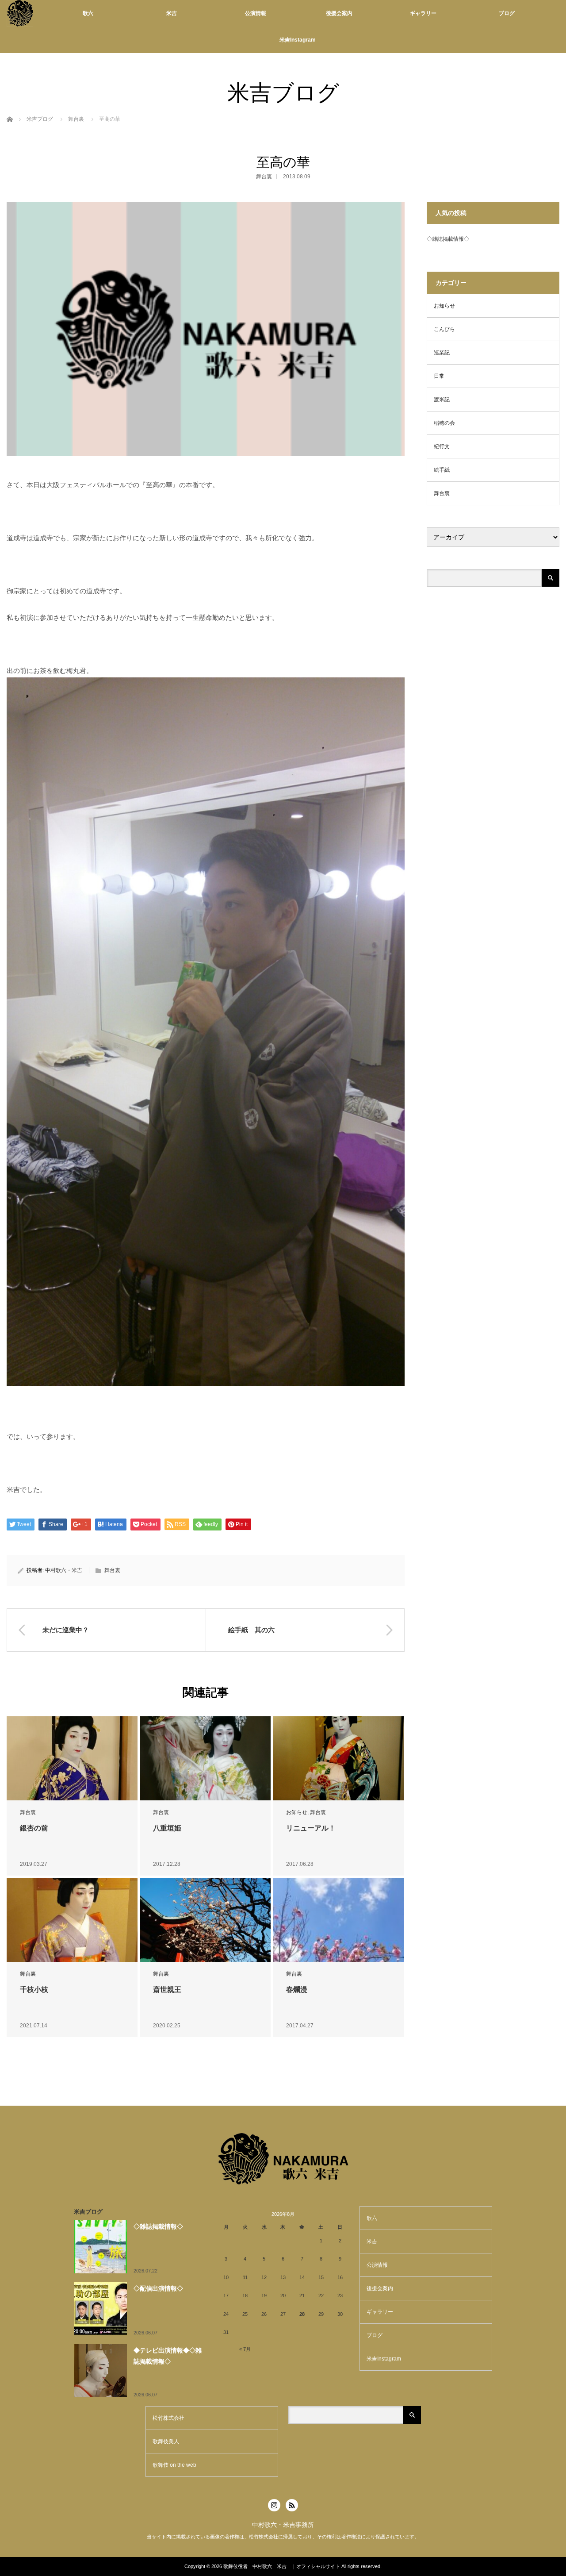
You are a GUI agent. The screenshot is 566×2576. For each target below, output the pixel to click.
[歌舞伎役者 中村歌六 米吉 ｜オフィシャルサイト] (20, 13)
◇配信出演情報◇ (158, 2288)
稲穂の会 (444, 423)
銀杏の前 (34, 1828)
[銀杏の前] (72, 1759)
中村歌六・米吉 (64, 1570)
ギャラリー (423, 13)
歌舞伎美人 (166, 2441)
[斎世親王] (205, 1920)
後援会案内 (339, 13)
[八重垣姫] (205, 1759)
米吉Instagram (298, 40)
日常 (439, 376)
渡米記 (442, 400)
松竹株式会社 (168, 2418)
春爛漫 (297, 1990)
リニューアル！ (311, 1828)
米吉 (172, 13)
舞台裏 (76, 119)
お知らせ (297, 1812)
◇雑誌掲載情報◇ (448, 239)
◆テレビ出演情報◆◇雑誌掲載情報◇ (168, 2356)
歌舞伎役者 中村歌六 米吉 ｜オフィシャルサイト (282, 2566)
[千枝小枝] (72, 1920)
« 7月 (245, 2349)
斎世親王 (167, 1990)
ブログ (507, 13)
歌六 (88, 13)
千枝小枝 (34, 1990)
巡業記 (442, 353)
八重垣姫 (167, 1828)
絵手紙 (442, 470)
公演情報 (256, 13)
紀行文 (442, 446)
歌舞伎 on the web (174, 2465)
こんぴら (444, 329)
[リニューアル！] (338, 1759)
